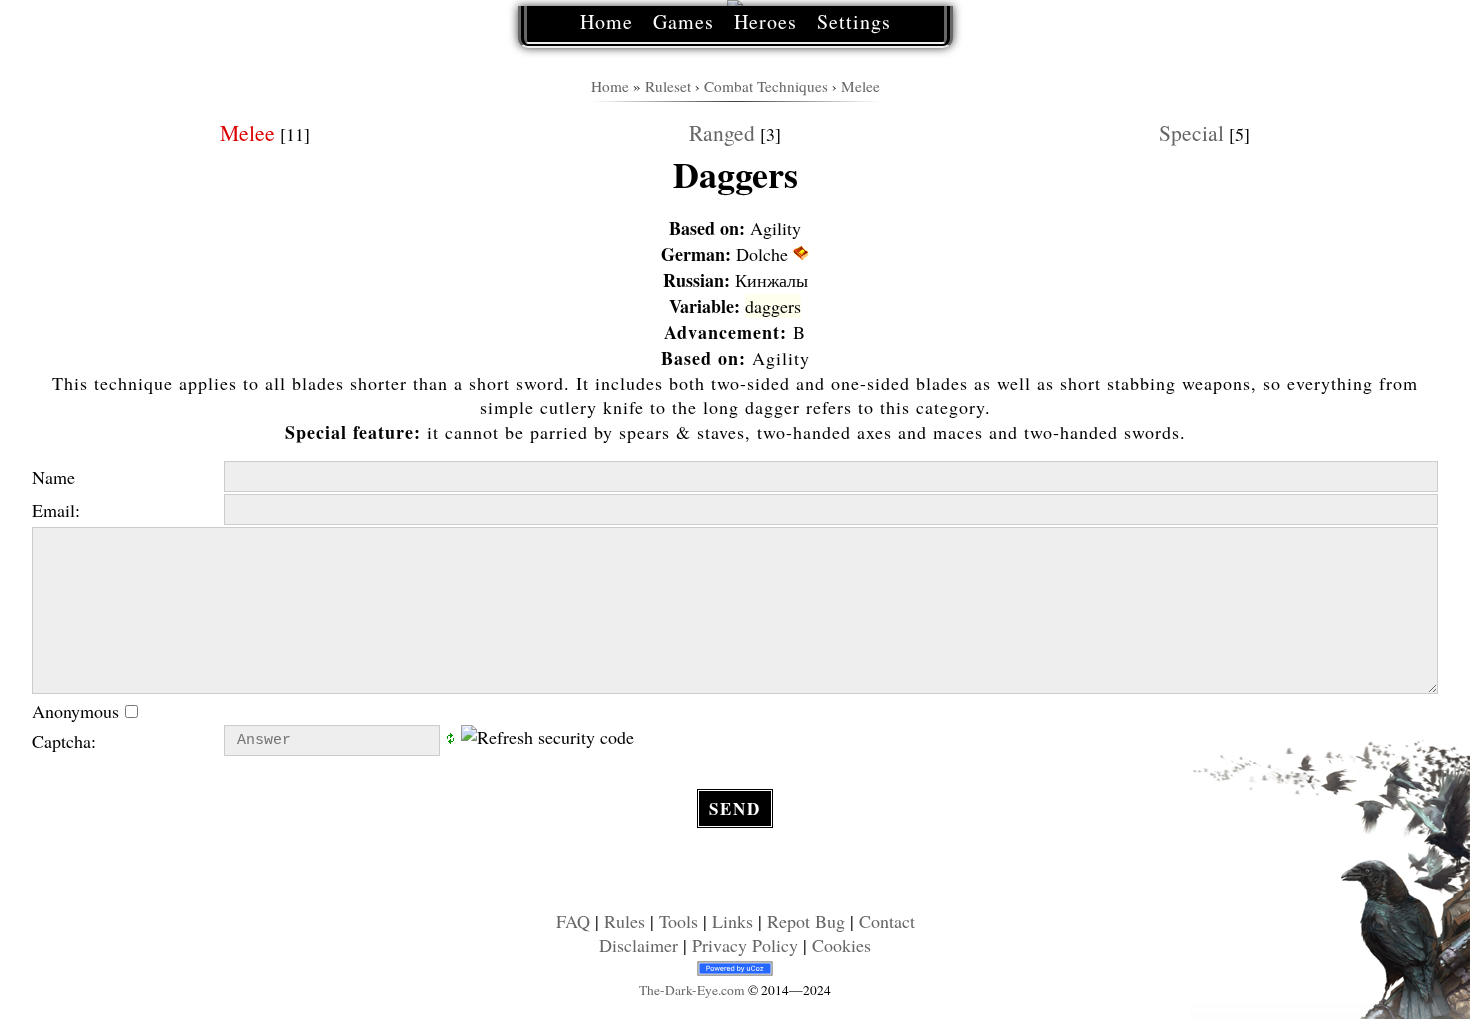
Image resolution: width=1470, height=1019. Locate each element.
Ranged (722, 132)
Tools (678, 921)
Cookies (841, 945)
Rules (624, 921)
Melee (860, 86)
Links (732, 921)
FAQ (573, 921)
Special (1191, 132)
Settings (854, 21)
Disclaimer (638, 945)
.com (692, 990)
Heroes (765, 21)
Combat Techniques (766, 86)
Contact (887, 921)
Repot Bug (806, 921)
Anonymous (78, 711)
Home (606, 21)
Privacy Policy (745, 945)
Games (683, 21)
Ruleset (668, 86)
